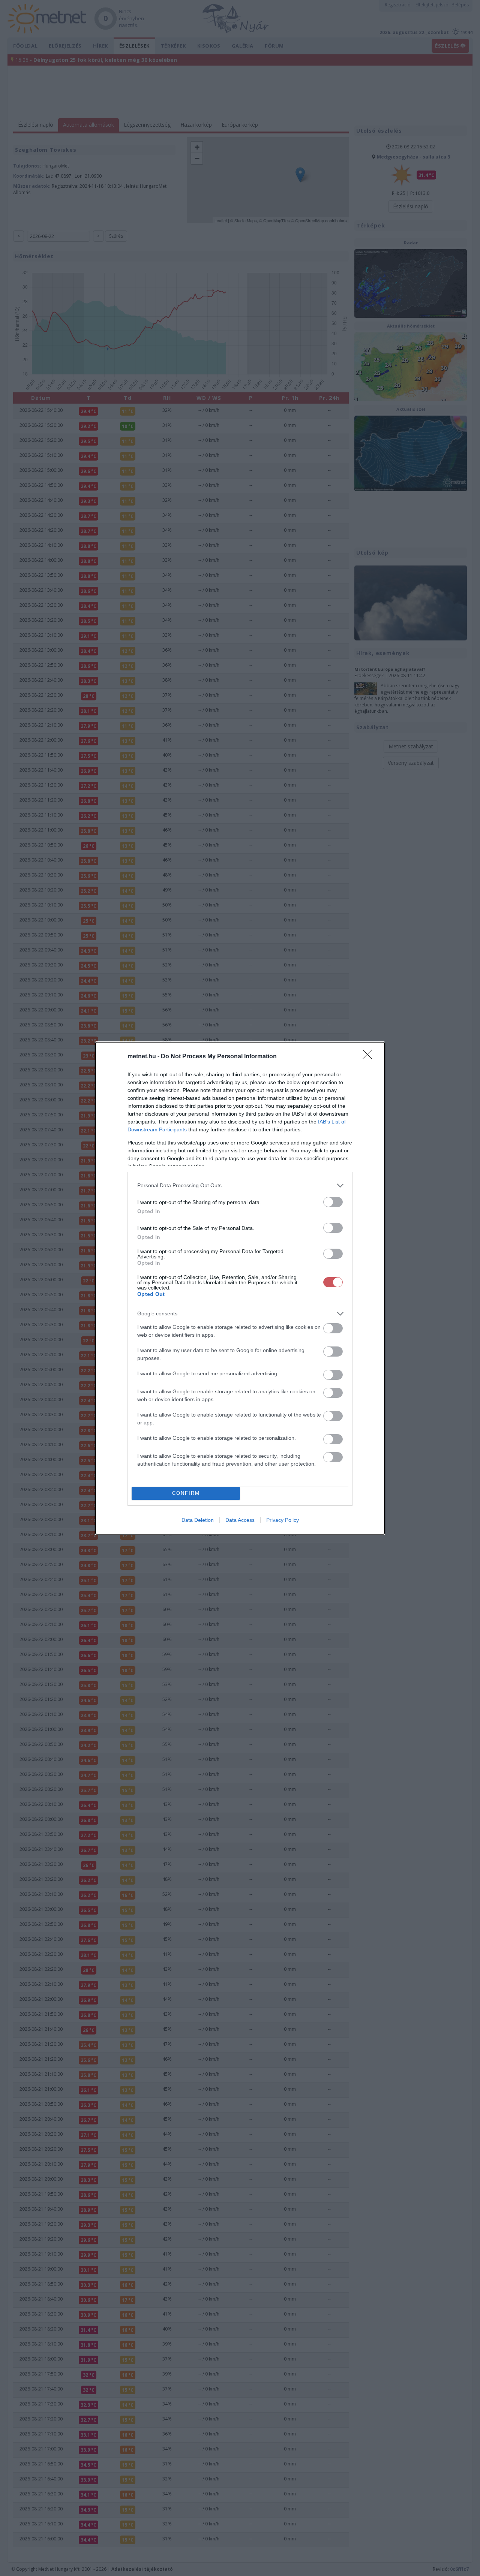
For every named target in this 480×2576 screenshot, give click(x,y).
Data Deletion (198, 1520)
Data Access (240, 1520)
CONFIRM (186, 1493)
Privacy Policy (283, 1520)
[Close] (370, 1057)
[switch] (333, 1202)
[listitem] (240, 1186)
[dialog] (240, 1288)
